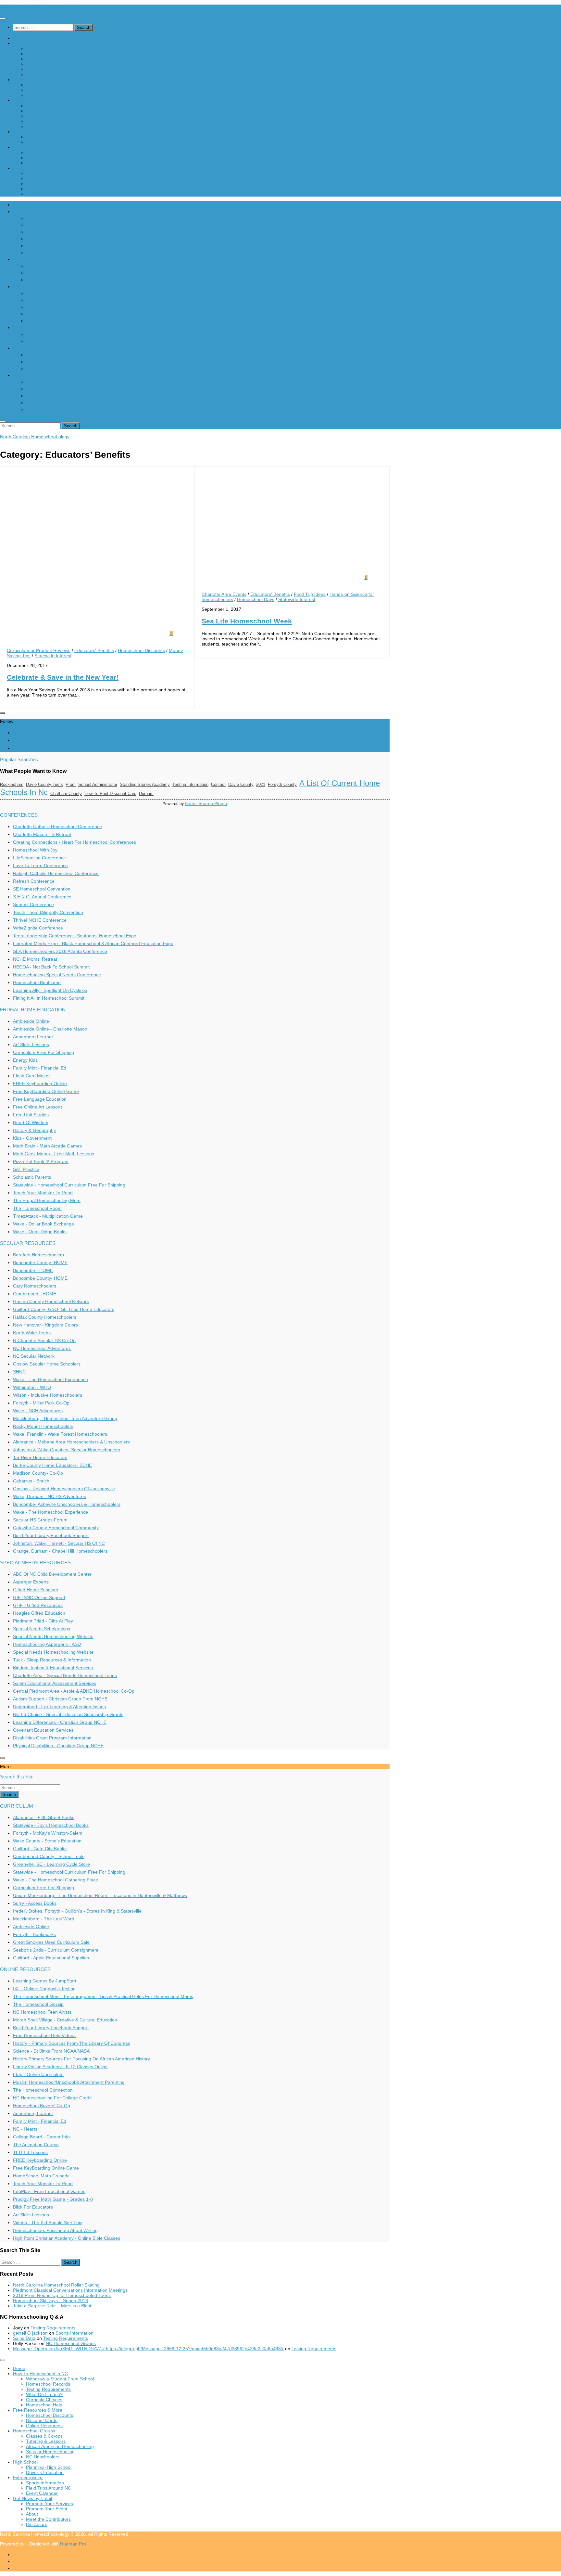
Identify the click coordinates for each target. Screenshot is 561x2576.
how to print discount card (110, 794)
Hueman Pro (73, 2544)
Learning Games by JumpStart (45, 1981)
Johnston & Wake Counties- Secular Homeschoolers (67, 1450)
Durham (146, 794)
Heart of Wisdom (31, 1122)
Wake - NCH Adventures (38, 1411)
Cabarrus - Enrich (31, 1481)
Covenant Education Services (43, 1730)
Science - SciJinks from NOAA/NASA (51, 2051)
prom (71, 784)
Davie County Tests (44, 784)
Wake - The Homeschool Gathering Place (56, 1880)
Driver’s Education (45, 142)
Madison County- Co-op (38, 1473)
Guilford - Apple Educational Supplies (51, 1958)
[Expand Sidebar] (3, 713)
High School (25, 132)
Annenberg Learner (33, 1037)
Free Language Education (40, 1099)
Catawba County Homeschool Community (56, 1528)
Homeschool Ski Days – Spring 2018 (50, 2300)
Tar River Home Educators (40, 1457)
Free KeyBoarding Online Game (46, 1091)
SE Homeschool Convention (42, 889)
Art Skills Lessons (31, 1044)
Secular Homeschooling (50, 121)
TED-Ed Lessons (30, 2152)
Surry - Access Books (35, 1903)
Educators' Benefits (94, 650)
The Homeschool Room (37, 1208)
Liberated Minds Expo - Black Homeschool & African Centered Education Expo (93, 943)
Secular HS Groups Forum (40, 1520)
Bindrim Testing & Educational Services (53, 1668)
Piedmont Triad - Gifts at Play (43, 1621)
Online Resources (44, 95)
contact (218, 784)
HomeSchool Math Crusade (41, 2176)
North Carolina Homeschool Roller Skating (56, 2285)
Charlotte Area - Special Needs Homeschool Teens (65, 1675)
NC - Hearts (25, 2129)
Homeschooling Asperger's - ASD (47, 1644)
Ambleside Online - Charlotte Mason (50, 1029)
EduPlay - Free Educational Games (49, 2191)
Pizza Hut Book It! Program (41, 1161)
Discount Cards (42, 90)
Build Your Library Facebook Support (51, 1535)
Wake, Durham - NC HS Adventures (50, 1496)
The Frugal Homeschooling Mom (47, 1200)
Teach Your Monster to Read (43, 1193)
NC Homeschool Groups (71, 2343)
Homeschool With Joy (35, 850)
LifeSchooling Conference (39, 858)
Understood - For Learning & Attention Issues (59, 1707)
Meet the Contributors (48, 189)
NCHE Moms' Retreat (35, 959)
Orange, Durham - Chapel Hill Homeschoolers (60, 1551)
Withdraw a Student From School (60, 48)
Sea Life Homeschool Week (247, 621)
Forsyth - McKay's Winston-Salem (48, 1833)
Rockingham (12, 784)
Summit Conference (33, 904)
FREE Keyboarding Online (40, 1083)
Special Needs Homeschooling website (53, 1636)
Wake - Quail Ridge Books (40, 1232)
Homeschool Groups (34, 100)
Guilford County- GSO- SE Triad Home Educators (64, 1309)
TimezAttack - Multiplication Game (48, 1216)
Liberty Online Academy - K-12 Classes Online (60, 2067)
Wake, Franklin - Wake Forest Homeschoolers (60, 1434)
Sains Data (24, 2338)
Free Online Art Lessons (38, 1107)
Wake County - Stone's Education (47, 1841)
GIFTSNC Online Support (39, 1597)
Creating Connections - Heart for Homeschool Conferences (75, 842)
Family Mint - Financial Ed (40, 1068)
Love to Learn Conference (40, 865)
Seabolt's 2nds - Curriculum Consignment (56, 1950)
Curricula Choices (44, 69)
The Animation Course (36, 2145)
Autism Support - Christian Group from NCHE (60, 1699)
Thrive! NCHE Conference (40, 920)
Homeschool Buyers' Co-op (42, 2106)
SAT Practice (26, 1169)
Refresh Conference (34, 881)
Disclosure (37, 194)
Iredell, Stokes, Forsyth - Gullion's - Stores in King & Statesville (77, 1911)
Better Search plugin (206, 803)
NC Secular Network (34, 1356)
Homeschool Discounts (50, 85)
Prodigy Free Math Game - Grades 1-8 (53, 2199)
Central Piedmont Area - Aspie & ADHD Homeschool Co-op (74, 1691)
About (32, 184)
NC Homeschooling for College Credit (52, 2098)
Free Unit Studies (31, 1115)
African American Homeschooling (60, 116)
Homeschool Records (48, 54)
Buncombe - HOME (33, 1270)
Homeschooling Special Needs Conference (57, 975)
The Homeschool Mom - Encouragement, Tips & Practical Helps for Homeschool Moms (103, 1996)
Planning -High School (49, 137)
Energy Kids (25, 1060)
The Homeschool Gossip (38, 2004)
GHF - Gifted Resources (38, 1605)
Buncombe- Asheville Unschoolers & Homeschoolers (67, 1504)
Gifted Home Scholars (36, 1590)
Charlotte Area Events (224, 594)
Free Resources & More (38, 80)
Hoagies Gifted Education (39, 1613)
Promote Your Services (50, 173)
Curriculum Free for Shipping (44, 1052)
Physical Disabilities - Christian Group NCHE (58, 1746)
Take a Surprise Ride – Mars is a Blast (52, 2306)
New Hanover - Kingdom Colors (45, 1325)
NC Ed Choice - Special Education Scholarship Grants (68, 1714)
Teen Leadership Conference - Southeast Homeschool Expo (75, 936)
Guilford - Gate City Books (40, 1849)
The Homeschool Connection (43, 2090)
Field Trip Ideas (310, 594)
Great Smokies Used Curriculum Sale (51, 1942)
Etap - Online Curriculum (38, 2074)
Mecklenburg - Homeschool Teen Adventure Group (65, 1418)
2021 (261, 784)
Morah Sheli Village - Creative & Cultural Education (65, 2020)
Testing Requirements (48, 59)
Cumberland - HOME (35, 1294)
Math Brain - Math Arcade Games (47, 1146)
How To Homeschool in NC (40, 43)
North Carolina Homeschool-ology (35, 7)
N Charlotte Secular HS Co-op (44, 1340)
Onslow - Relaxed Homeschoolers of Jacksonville (64, 1489)
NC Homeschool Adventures (42, 1348)
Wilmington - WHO (32, 1387)
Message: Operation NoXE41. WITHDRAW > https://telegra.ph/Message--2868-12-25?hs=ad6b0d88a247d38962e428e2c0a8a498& (148, 2349)
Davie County (241, 784)
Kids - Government (32, 1138)
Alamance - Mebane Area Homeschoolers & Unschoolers (71, 1442)
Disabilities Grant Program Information (52, 1738)
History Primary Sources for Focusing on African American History (81, 2059)
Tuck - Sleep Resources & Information (52, 1660)
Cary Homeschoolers (35, 1286)
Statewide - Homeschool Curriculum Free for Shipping (69, 1185)
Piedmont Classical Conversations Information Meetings (70, 2290)
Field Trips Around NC (49, 158)
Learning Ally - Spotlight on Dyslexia (50, 990)
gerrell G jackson (30, 2333)
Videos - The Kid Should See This (48, 2223)
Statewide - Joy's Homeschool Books (51, 1825)
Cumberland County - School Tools (49, 1856)
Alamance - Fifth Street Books (44, 1817)
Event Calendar (42, 163)
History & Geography (34, 1130)
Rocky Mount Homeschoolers (43, 1426)
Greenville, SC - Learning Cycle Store (51, 1864)
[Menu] (3, 19)
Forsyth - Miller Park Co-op (41, 1403)
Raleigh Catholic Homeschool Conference (56, 873)
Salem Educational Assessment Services (55, 1683)
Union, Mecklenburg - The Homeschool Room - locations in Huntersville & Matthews (100, 1895)
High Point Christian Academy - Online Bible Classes (67, 2238)
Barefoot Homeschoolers (38, 1255)
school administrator (98, 784)
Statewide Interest (53, 656)
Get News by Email (32, 168)
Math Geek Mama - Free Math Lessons (54, 1154)
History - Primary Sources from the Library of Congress (72, 2043)
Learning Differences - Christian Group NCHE (60, 1722)
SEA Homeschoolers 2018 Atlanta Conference (60, 951)
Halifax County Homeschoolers (45, 1317)
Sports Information (45, 152)
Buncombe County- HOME (40, 1262)
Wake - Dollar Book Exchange (44, 1224)
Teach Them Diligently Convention (48, 912)
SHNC (19, 1372)
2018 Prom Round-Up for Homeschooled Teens (62, 2295)
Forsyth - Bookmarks (34, 1934)
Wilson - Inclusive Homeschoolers (48, 1395)
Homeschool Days (256, 599)
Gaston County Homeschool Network (51, 1301)
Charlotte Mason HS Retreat (42, 834)
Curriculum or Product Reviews (39, 650)
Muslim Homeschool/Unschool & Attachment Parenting (69, 2082)
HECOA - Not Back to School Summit (51, 967)
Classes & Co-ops (44, 106)
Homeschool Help (44, 74)
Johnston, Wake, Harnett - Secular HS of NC (59, 1543)
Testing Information (190, 784)
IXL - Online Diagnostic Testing (44, 1989)
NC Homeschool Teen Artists (42, 2012)
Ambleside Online (31, 1021)
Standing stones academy (145, 784)
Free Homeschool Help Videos (44, 2035)
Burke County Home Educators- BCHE (52, 1465)
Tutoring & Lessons (46, 111)
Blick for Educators (33, 2207)
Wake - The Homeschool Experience (50, 1379)
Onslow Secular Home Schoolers (47, 1364)
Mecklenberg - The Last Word (44, 1919)
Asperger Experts (31, 1582)
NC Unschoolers (43, 126)
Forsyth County (282, 784)
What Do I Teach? (44, 64)
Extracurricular (28, 147)
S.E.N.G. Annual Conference (42, 897)
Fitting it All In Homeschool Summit (49, 998)
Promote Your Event (47, 178)
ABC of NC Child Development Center (52, 1574)
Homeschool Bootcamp (37, 982)
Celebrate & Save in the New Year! (63, 677)
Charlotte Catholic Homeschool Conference (57, 827)
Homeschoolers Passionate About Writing (55, 2230)
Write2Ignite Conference (38, 928)
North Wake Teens (32, 1333)
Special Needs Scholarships (42, 1629)
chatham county (66, 794)
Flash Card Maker (31, 1076)
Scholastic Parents (32, 1177)
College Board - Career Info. (42, 2137)
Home (19, 38)
